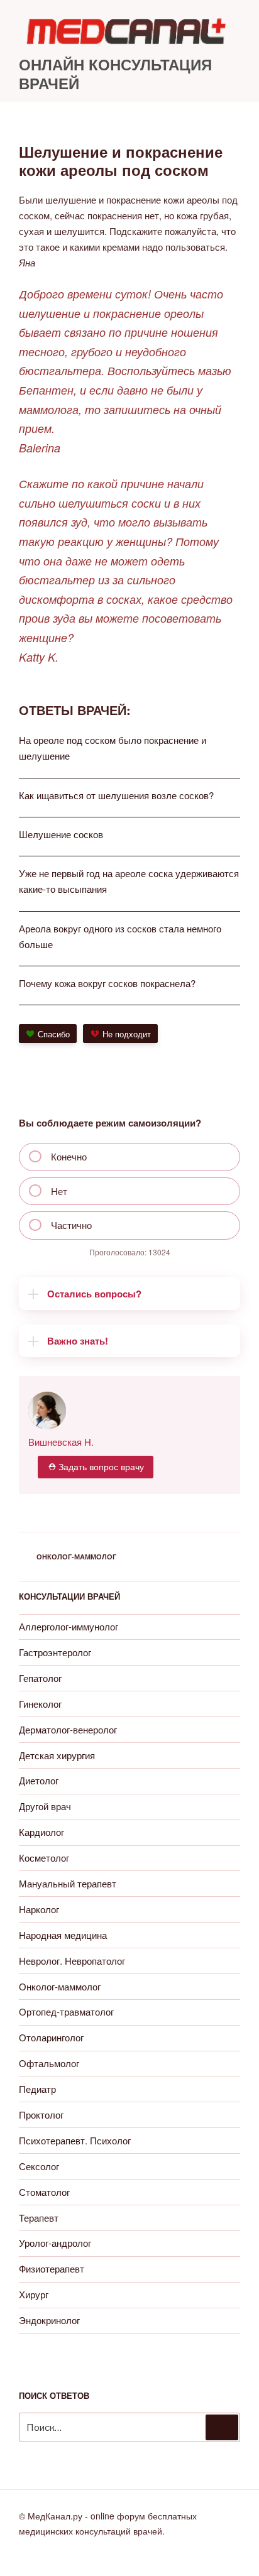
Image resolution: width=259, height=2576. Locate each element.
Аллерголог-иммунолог (69, 1626)
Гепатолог (40, 1678)
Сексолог (39, 2166)
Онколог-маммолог (76, 1557)
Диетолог (39, 1780)
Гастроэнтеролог (55, 1652)
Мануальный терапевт (68, 1883)
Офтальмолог (49, 2063)
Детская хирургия (57, 1755)
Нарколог (39, 1909)
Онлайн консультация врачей (115, 74)
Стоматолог (44, 2192)
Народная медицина (63, 1935)
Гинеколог (40, 1704)
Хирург (34, 2294)
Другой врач (45, 1806)
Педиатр (37, 2089)
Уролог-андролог (55, 2243)
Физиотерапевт (52, 2268)
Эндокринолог (49, 2320)
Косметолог (44, 1858)
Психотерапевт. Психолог (75, 2140)
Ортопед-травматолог (66, 2011)
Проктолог (41, 2115)
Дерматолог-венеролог (68, 1729)
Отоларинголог (51, 2037)
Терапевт (39, 2218)
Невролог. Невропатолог (72, 1961)
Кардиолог (41, 1832)
